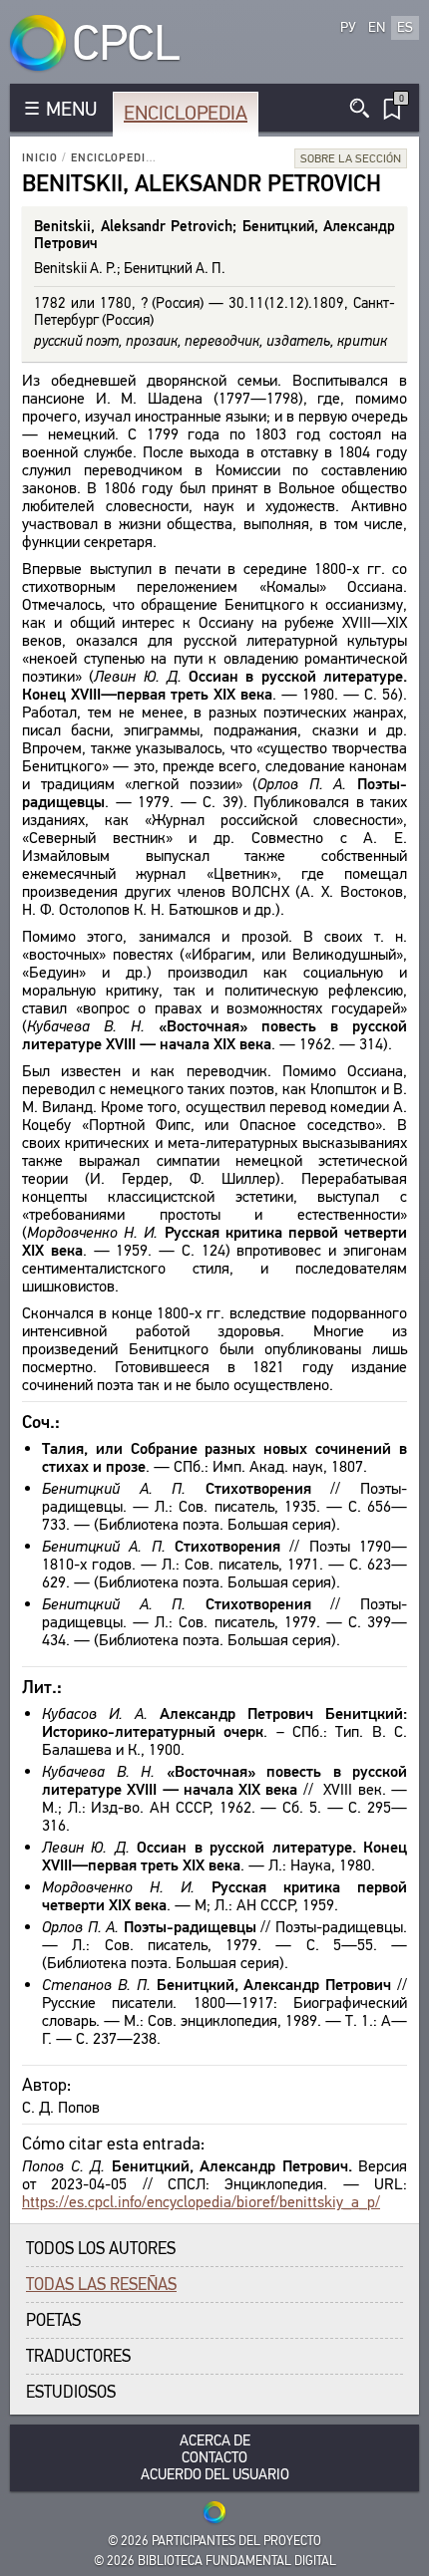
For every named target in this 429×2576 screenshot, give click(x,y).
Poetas (53, 2320)
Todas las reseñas (101, 2285)
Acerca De (215, 2441)
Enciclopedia (186, 113)
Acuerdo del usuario (215, 2475)
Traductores (78, 2356)
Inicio (40, 158)
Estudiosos (71, 2392)
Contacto (214, 2458)
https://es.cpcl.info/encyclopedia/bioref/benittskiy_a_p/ (201, 2202)
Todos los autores (101, 2249)
